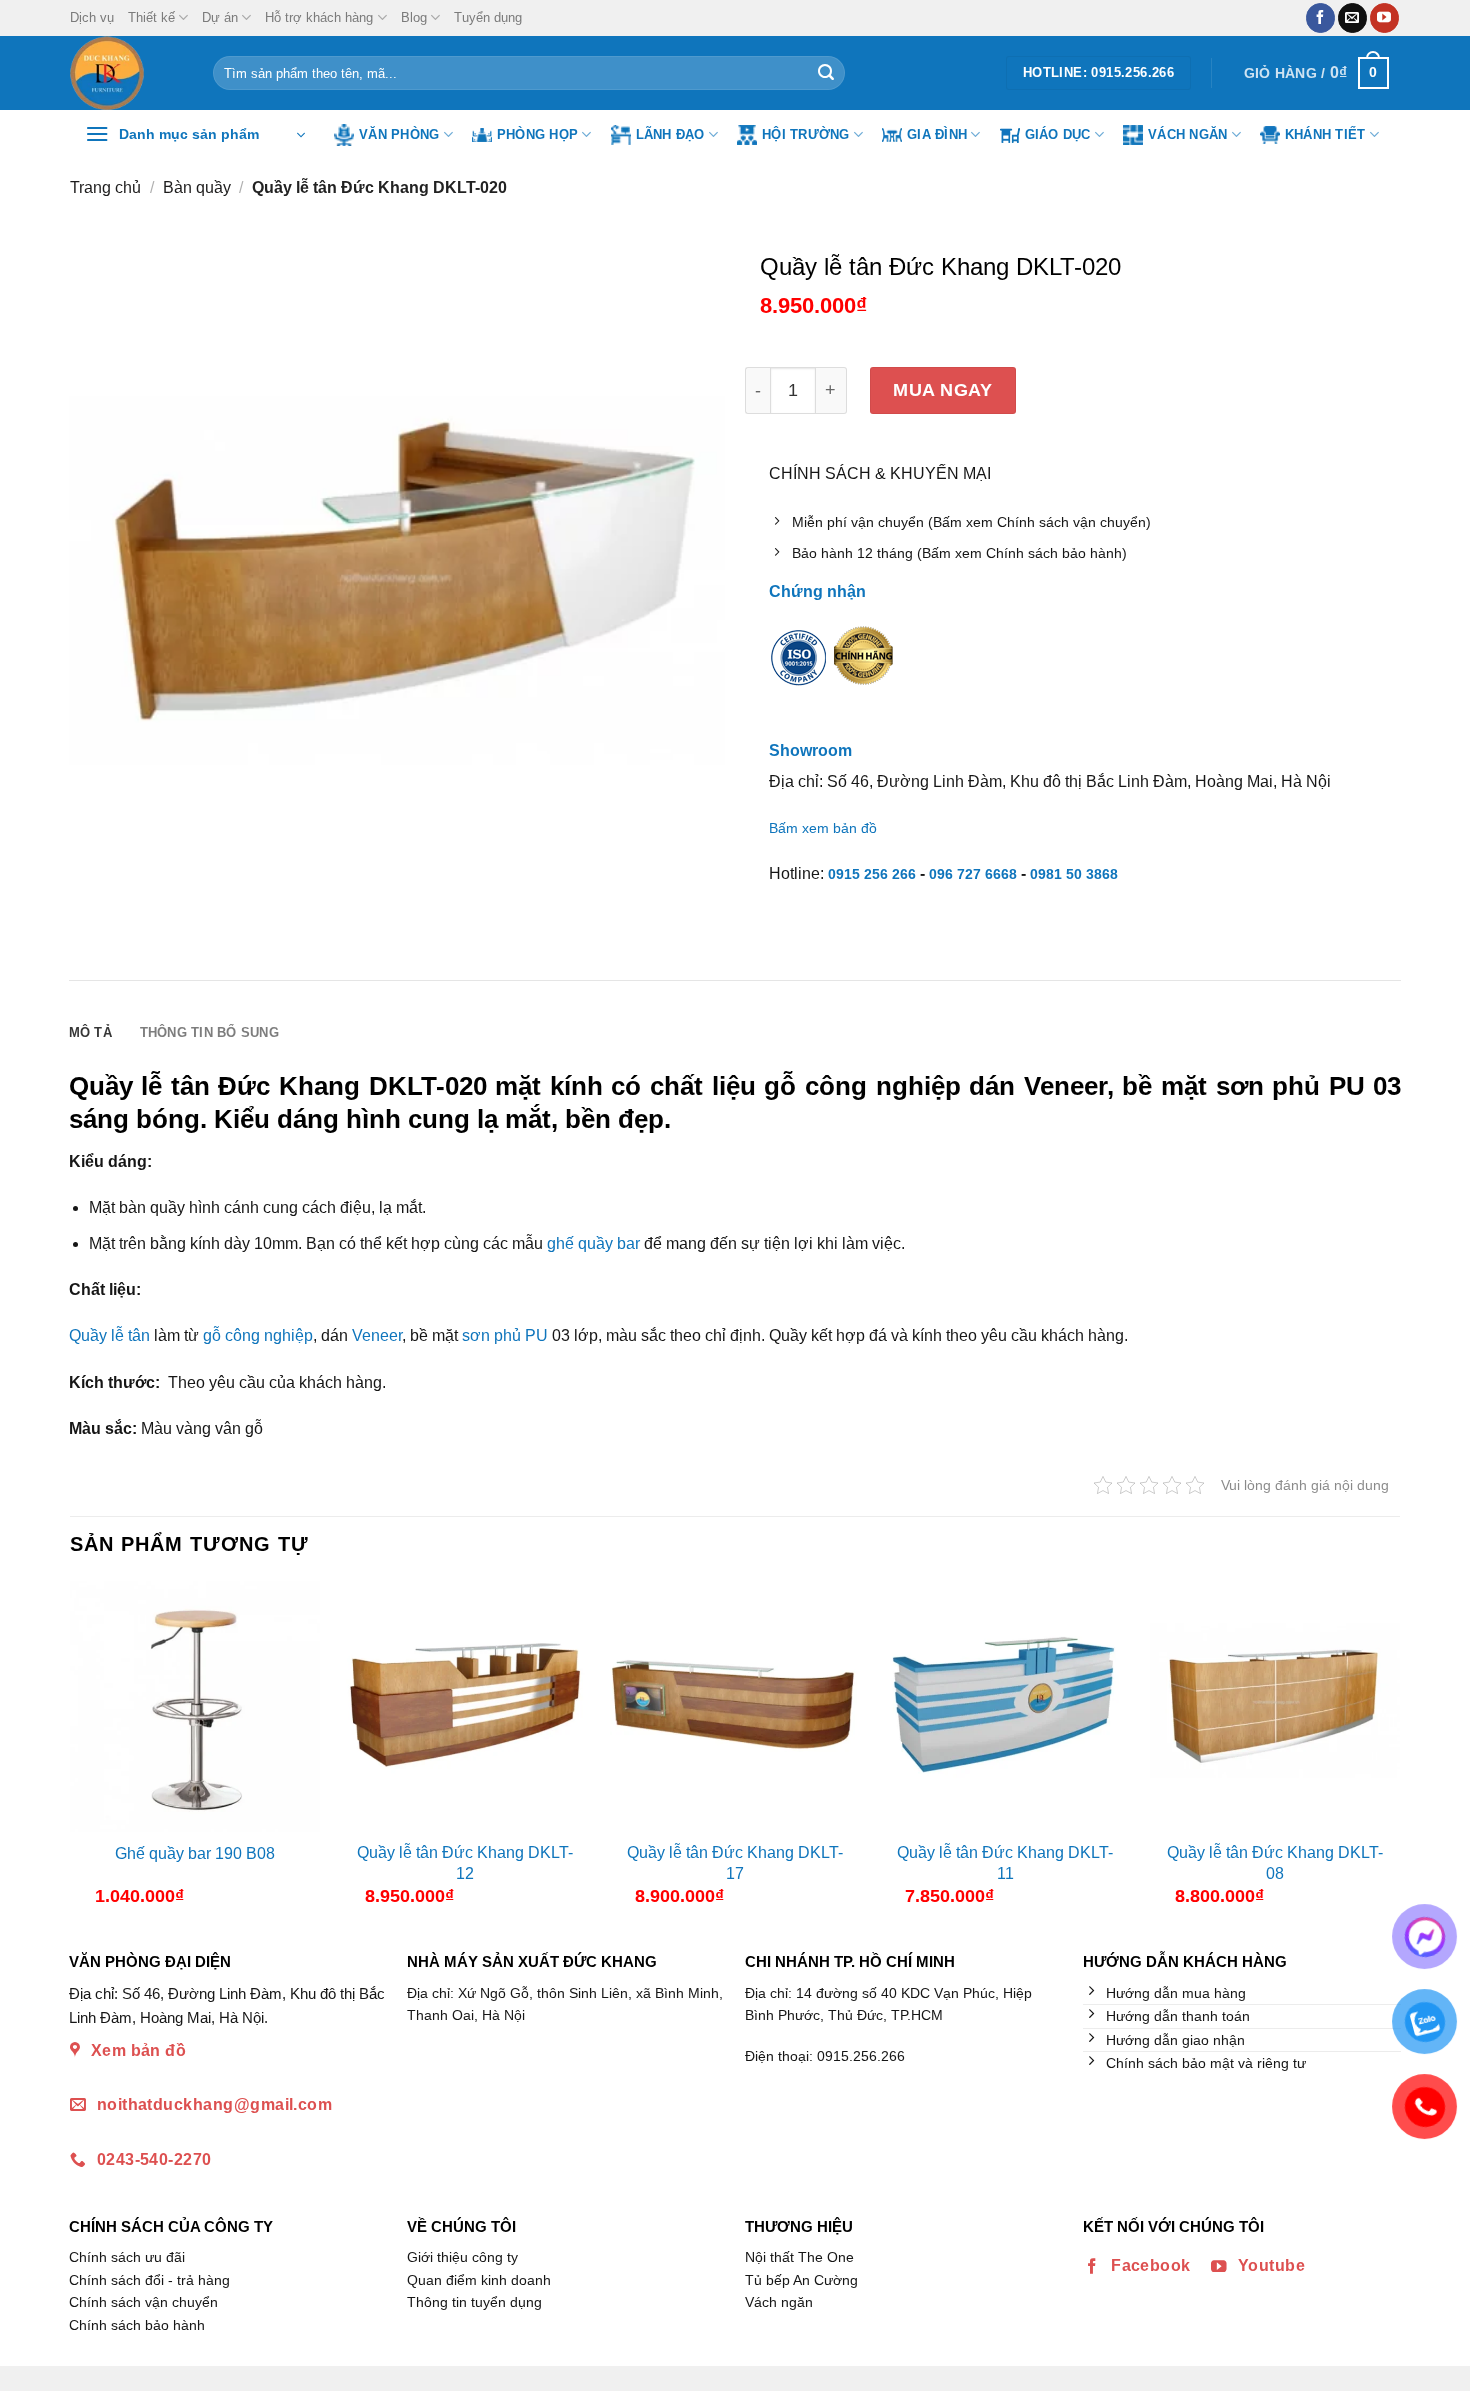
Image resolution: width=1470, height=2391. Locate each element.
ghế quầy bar (593, 1243)
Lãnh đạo (670, 134)
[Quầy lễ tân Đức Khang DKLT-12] (465, 1706)
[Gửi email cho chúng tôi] (1352, 18)
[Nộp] (826, 73)
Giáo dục (1058, 134)
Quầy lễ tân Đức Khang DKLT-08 (1275, 1863)
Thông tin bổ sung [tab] (209, 1032)
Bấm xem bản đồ (823, 828)
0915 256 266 (872, 874)
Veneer (377, 1335)
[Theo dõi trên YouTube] (1384, 18)
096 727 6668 (973, 874)
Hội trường (806, 134)
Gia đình (937, 134)
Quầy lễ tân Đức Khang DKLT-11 (1005, 1863)
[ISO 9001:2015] (799, 670)
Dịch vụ (92, 17)
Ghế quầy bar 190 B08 (195, 1853)
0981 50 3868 (1074, 874)
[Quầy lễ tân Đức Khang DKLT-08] (1275, 1706)
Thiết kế (151, 17)
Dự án (220, 17)
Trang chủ (105, 187)
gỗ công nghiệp (258, 1335)
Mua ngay (942, 389)
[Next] (1383, 1751)
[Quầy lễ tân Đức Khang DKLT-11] (1005, 1706)
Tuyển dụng (488, 17)
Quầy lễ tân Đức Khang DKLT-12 (465, 1863)
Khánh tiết (1325, 134)
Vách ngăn (1187, 134)
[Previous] (87, 1751)
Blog (414, 17)
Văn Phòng (399, 134)
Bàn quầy (197, 187)
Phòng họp (537, 134)
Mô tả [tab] (90, 1032)
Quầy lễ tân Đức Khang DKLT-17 (735, 1863)
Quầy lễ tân (109, 1335)
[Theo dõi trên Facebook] (1320, 18)
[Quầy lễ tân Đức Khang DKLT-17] (735, 1706)
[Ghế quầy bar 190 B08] (195, 1706)
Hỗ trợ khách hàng (319, 17)
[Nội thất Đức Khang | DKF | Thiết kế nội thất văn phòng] (126, 73)
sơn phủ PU (505, 1335)
